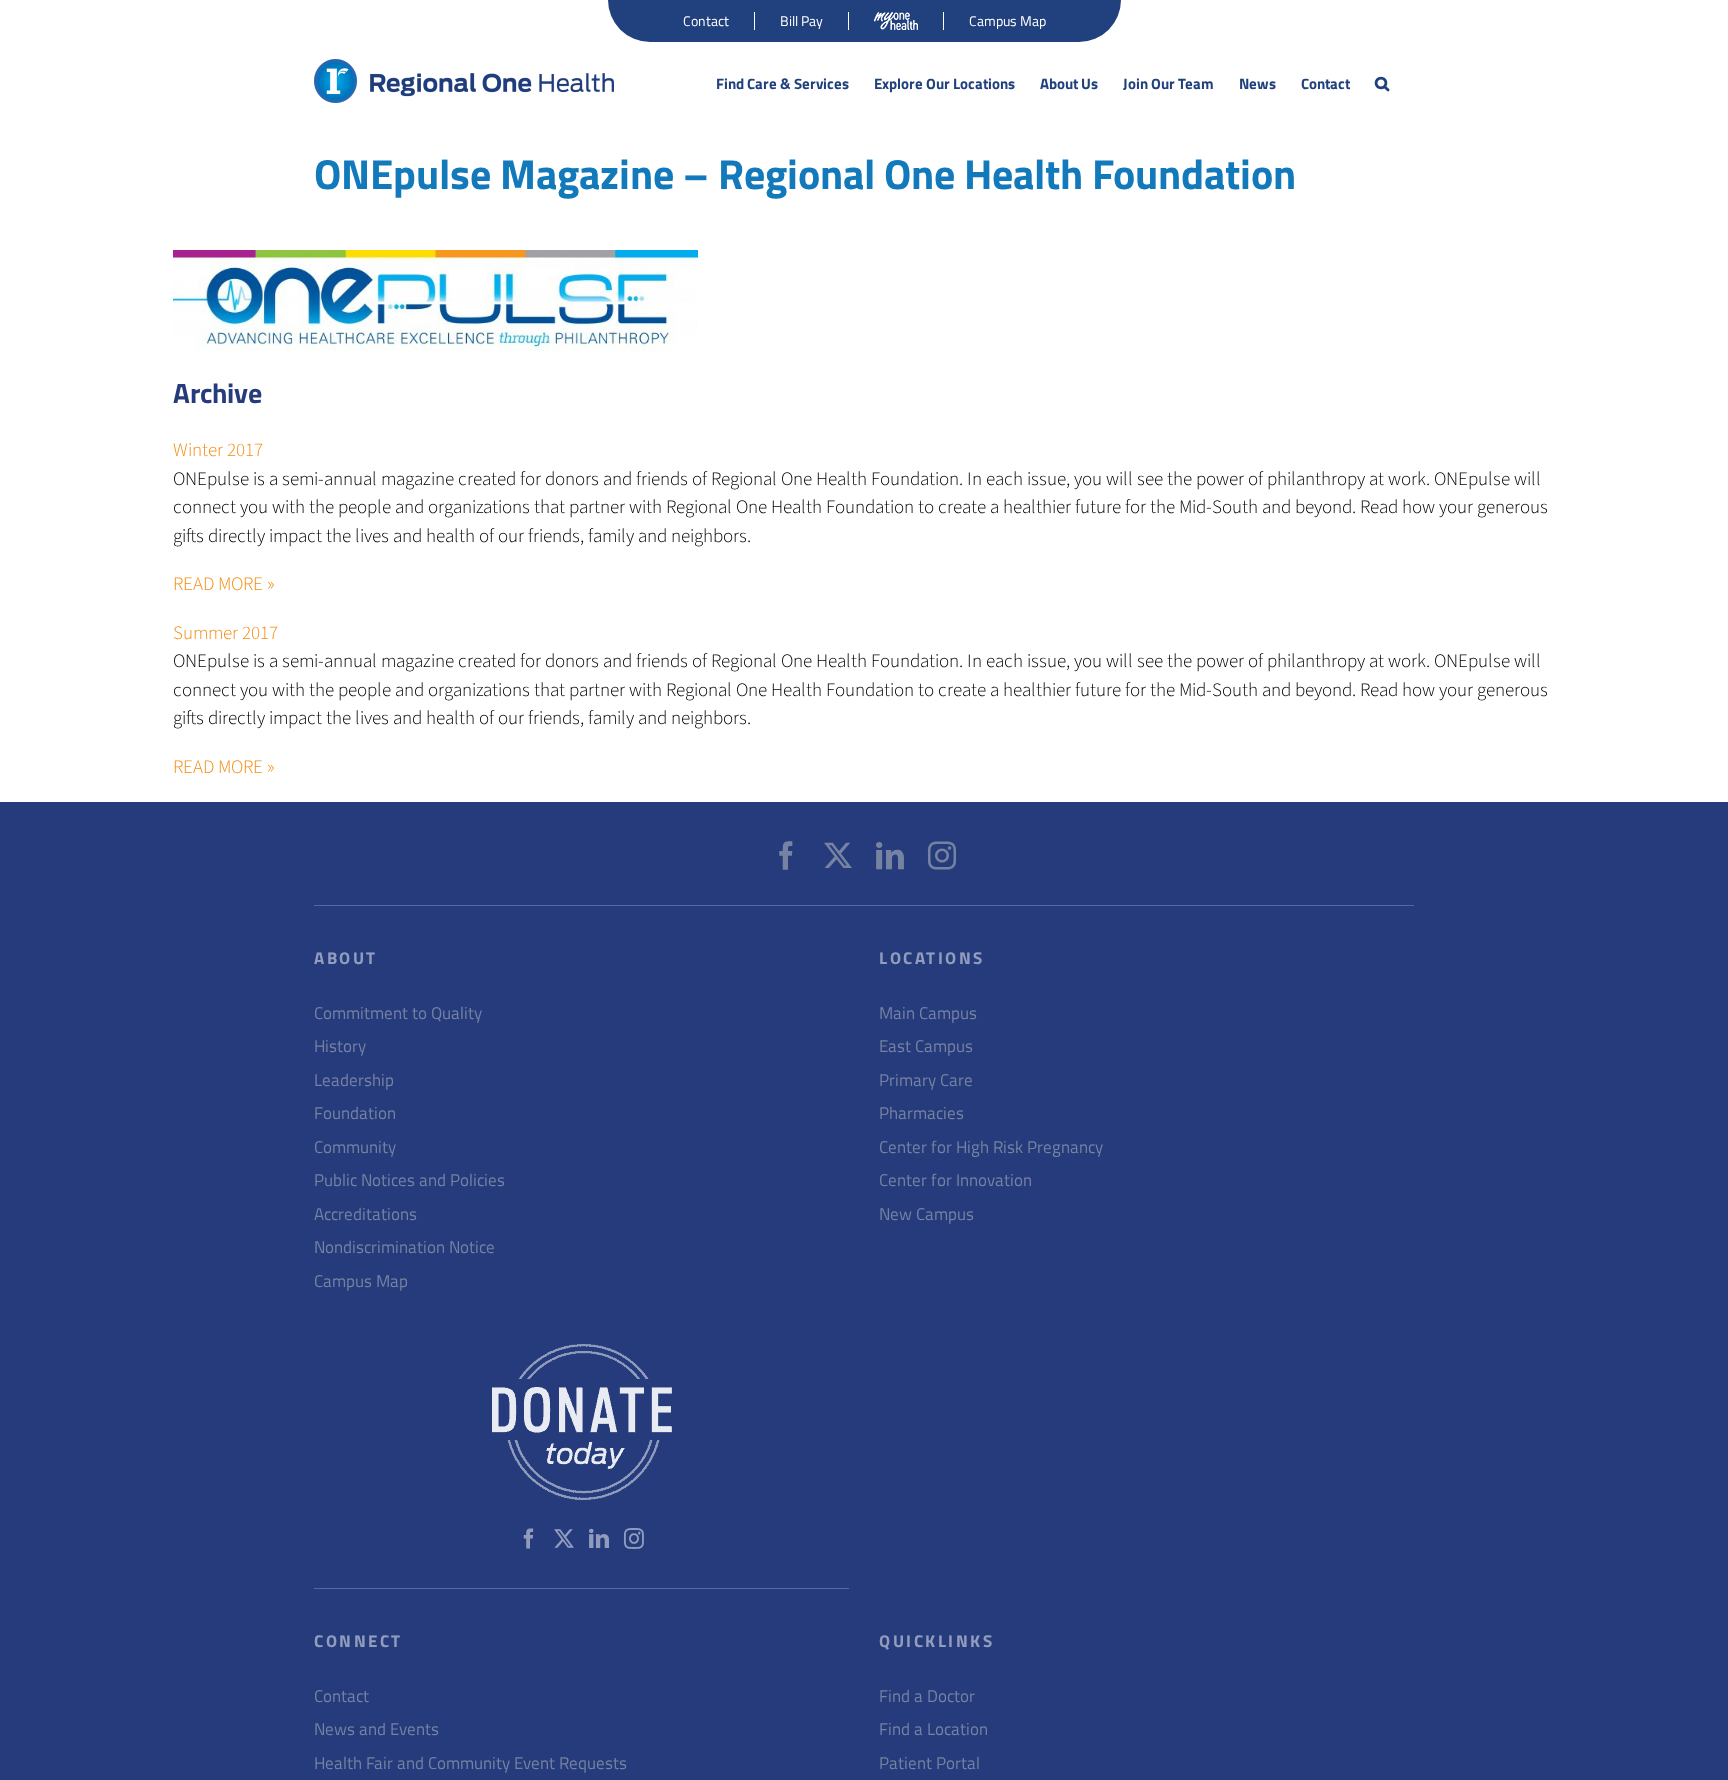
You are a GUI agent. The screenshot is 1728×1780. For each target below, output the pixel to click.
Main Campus (928, 1013)
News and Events (376, 1729)
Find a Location (933, 1729)
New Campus (926, 1214)
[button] (1382, 84)
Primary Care (926, 1080)
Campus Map (361, 1281)
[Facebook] (786, 856)
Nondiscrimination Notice (404, 1247)
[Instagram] (942, 856)
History (340, 1046)
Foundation (355, 1113)
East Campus (926, 1046)
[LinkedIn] (890, 856)
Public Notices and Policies (409, 1180)
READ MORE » (224, 584)
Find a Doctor (927, 1696)
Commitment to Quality (398, 1013)
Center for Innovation (955, 1180)
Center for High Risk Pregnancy (991, 1147)
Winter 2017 (218, 450)
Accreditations (365, 1214)
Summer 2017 (225, 633)
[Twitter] (838, 856)
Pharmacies (921, 1113)
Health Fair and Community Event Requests (470, 1763)
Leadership (354, 1080)
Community (355, 1147)
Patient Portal (929, 1763)
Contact (341, 1696)
